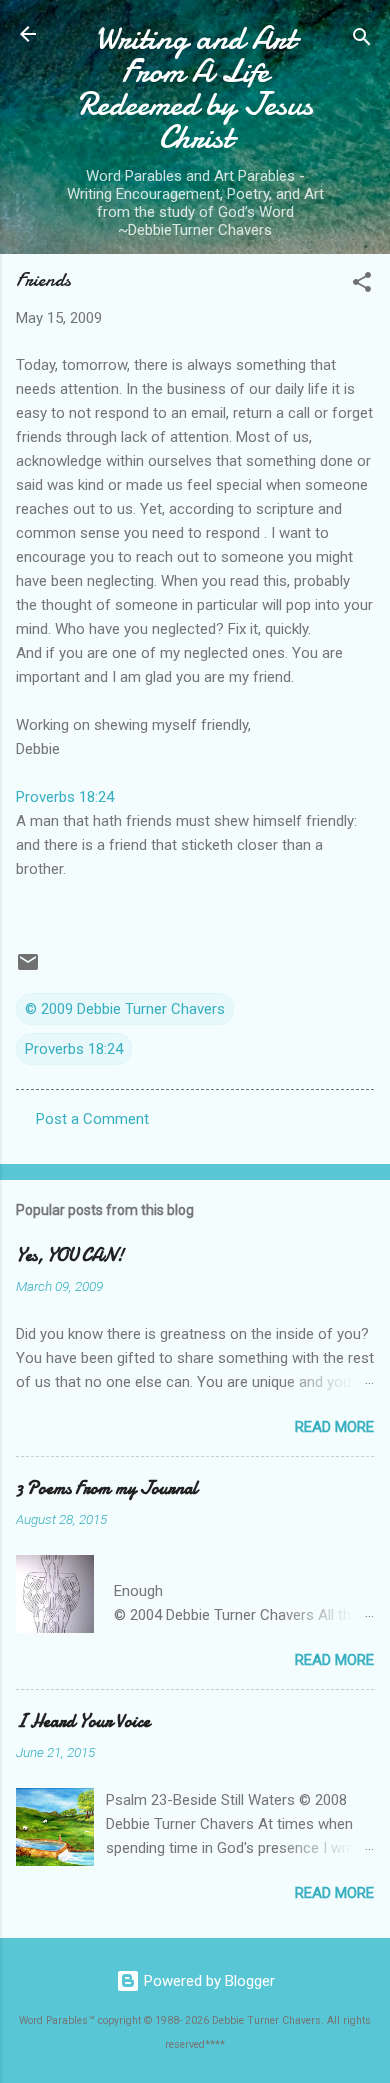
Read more (334, 1427)
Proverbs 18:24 (65, 797)
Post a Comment (92, 1119)
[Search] (362, 40)
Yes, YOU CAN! (70, 1255)
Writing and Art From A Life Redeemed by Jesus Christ (195, 88)
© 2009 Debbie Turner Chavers (125, 1009)
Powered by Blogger (207, 1981)
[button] (362, 285)
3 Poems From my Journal (107, 1488)
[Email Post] (28, 969)
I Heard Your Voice (83, 1721)
